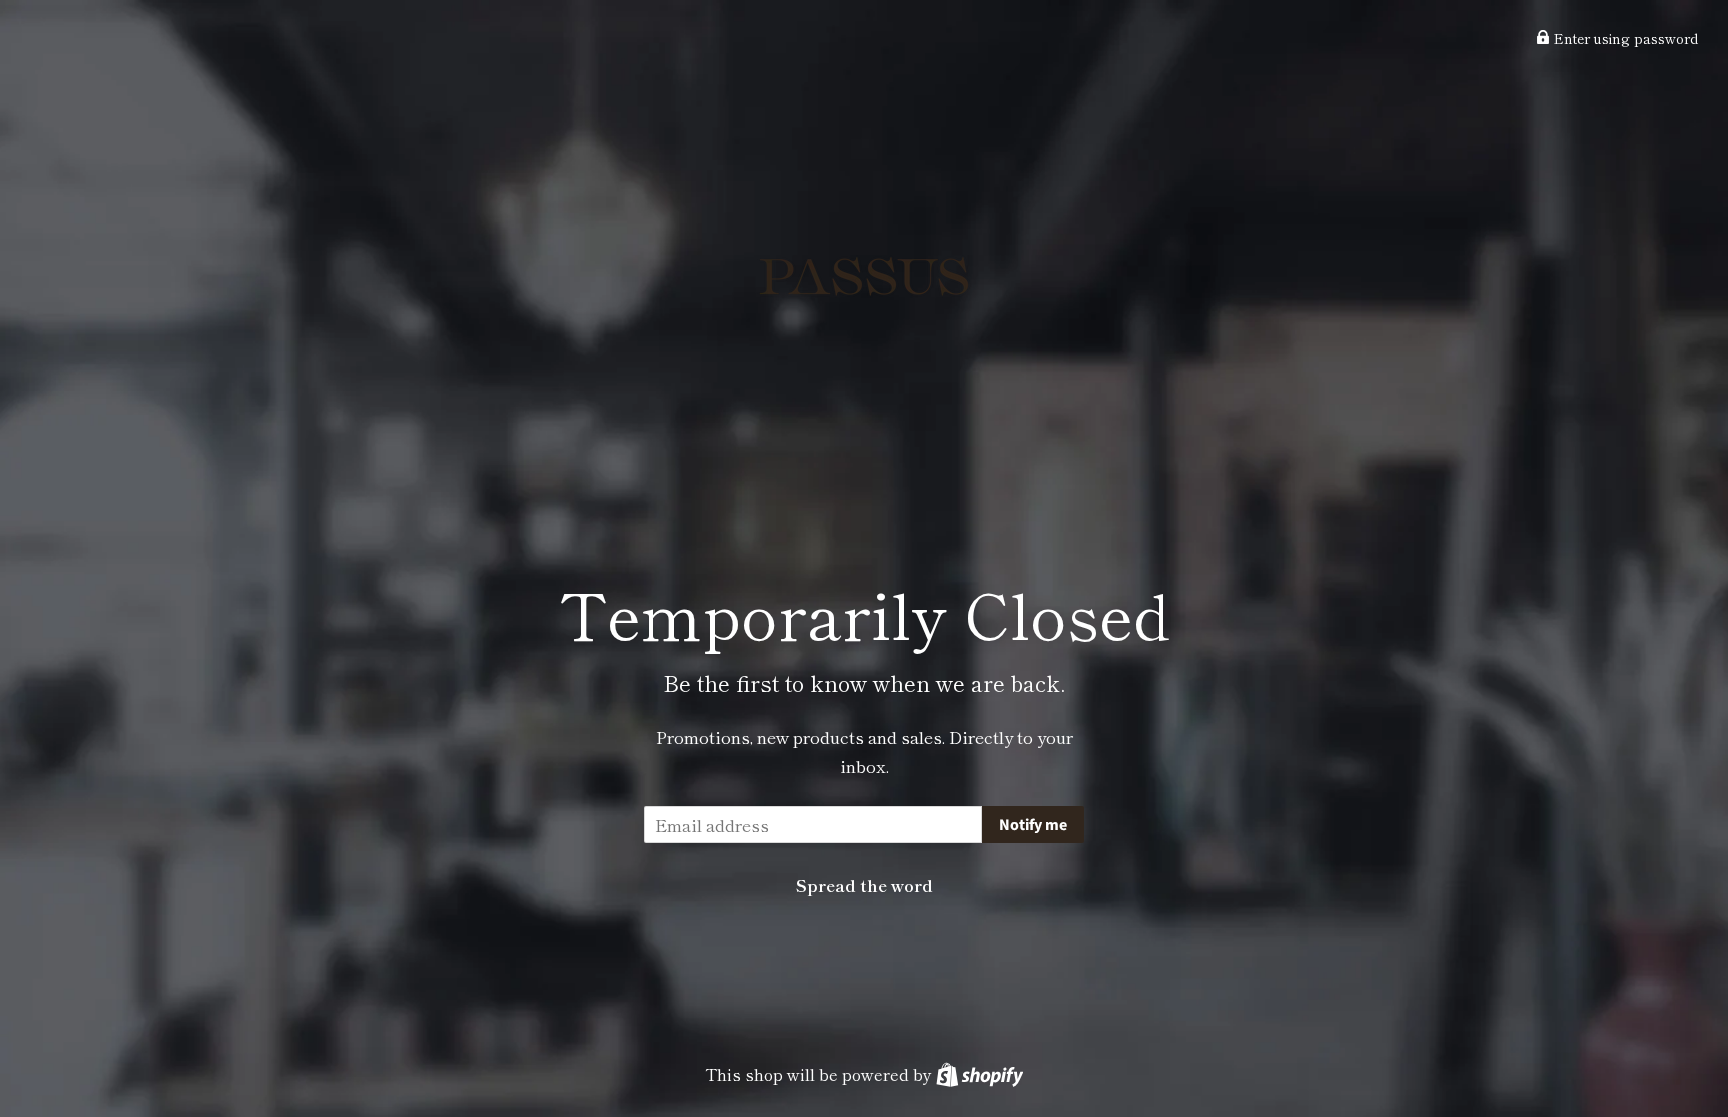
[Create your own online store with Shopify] (979, 1074)
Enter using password (1624, 38)
